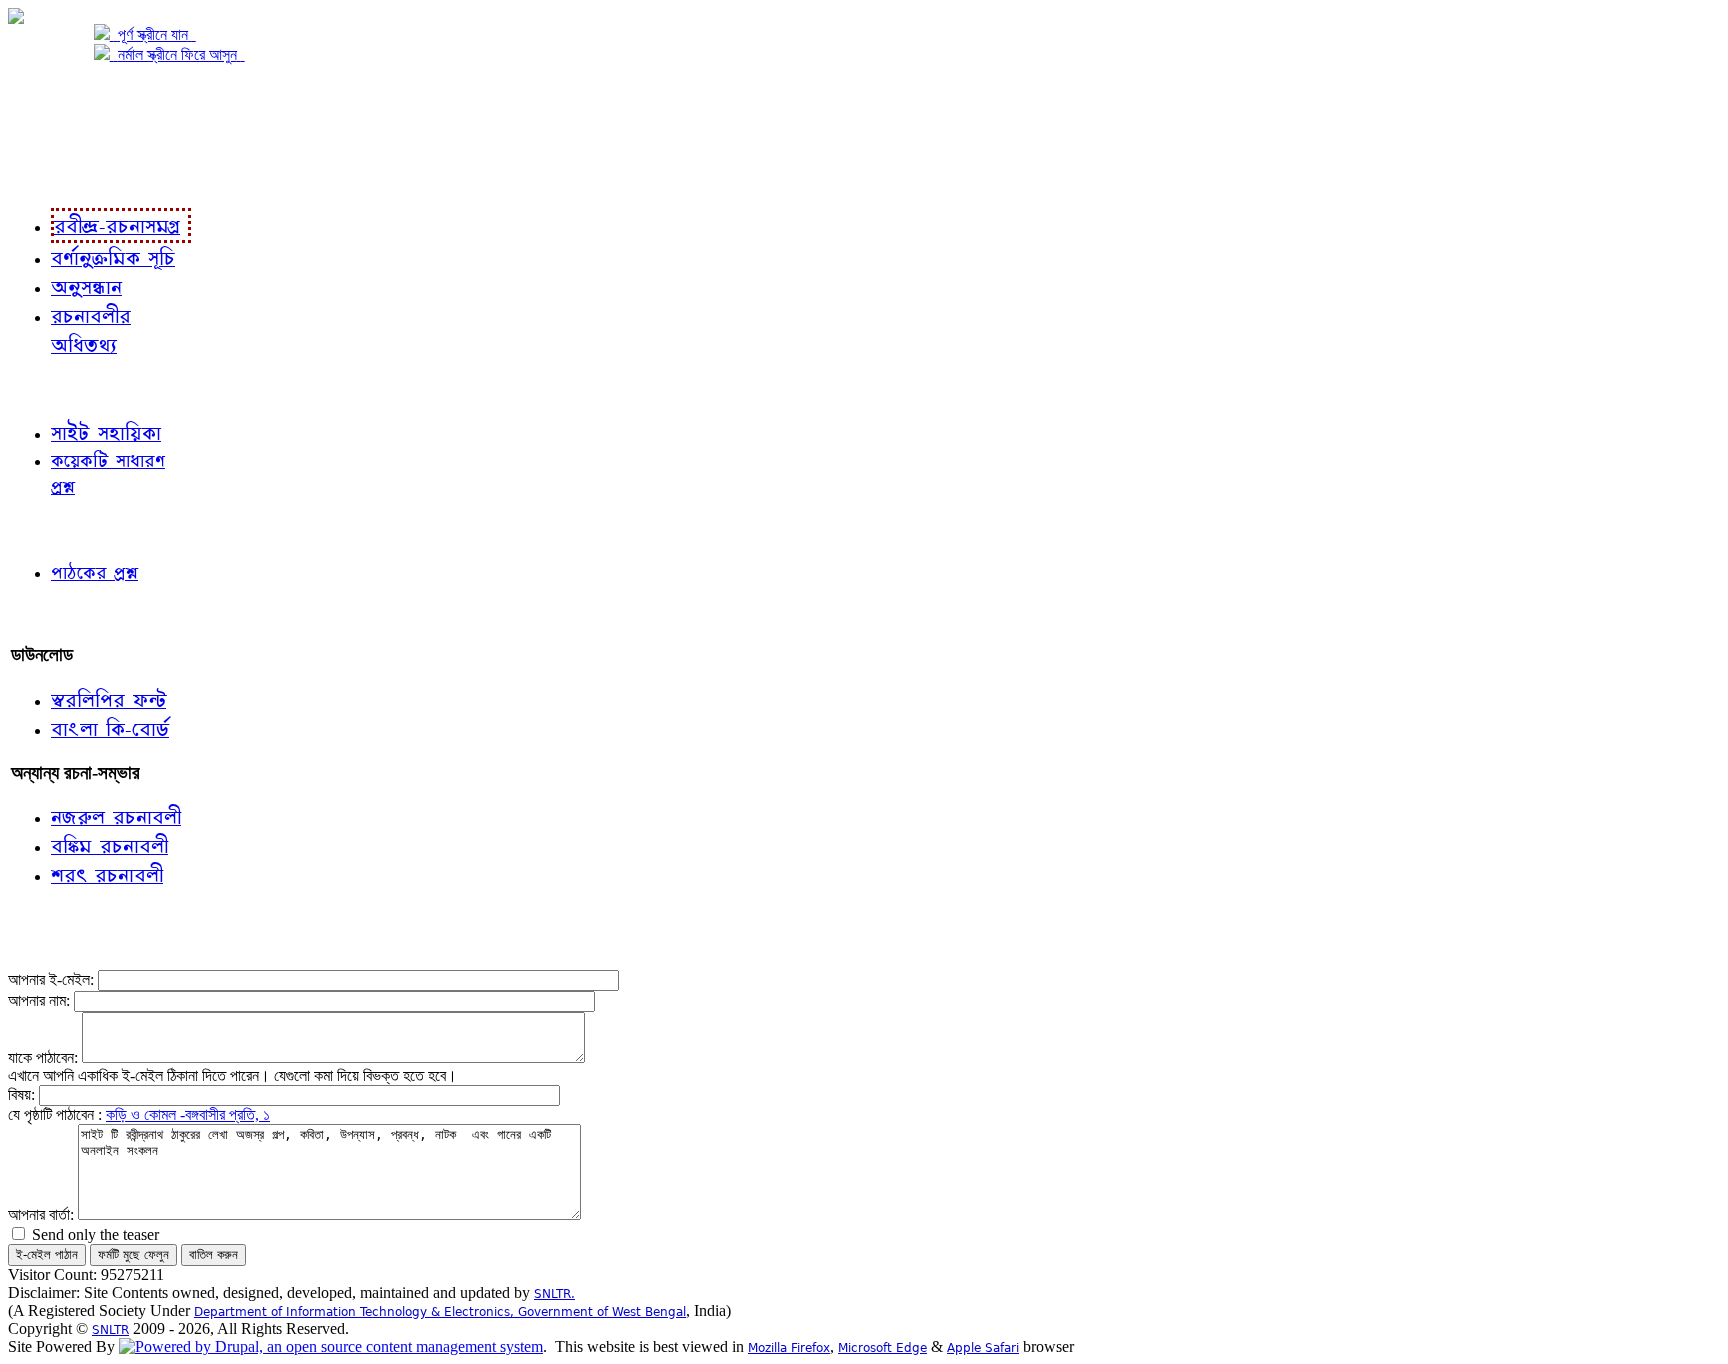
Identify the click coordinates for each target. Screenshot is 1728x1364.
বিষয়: (23, 1094)
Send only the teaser (93, 1234)
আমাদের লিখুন (54, 613)
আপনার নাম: (41, 1000)
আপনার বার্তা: (43, 1214)
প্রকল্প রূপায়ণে (55, 136)
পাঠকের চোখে (53, 528)
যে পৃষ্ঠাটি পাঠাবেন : (57, 1114)
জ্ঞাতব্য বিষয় (48, 388)
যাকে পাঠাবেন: (45, 1057)
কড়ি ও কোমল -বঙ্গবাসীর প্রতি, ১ (188, 1114)
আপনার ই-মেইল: (53, 979)
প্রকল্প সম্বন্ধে (56, 96)
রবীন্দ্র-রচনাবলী (56, 177)
